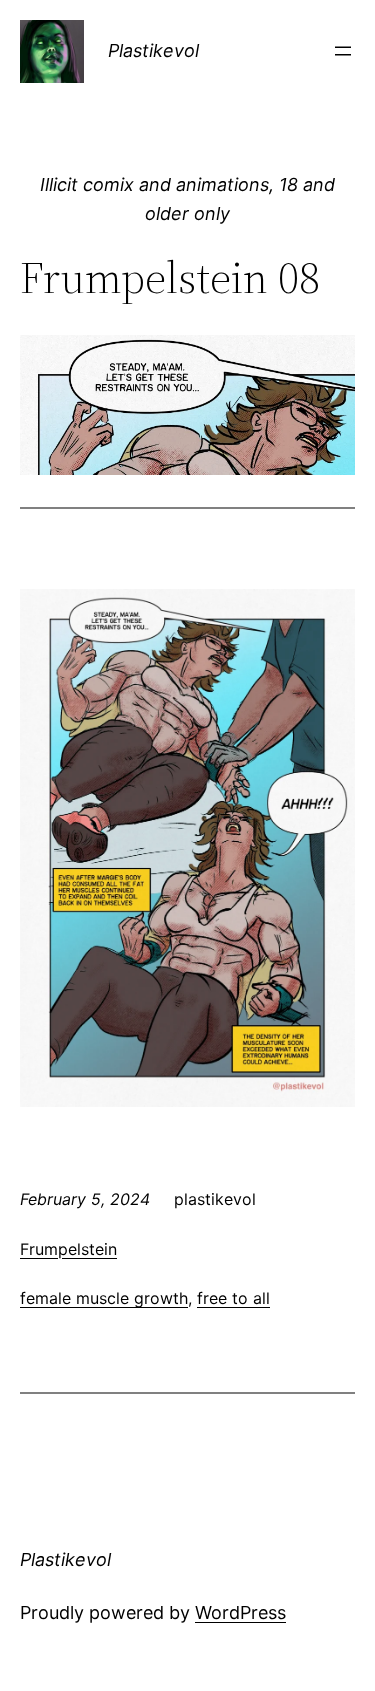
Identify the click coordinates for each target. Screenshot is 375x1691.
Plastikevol (153, 50)
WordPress (240, 1612)
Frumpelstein (68, 1249)
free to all (233, 1298)
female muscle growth (104, 1298)
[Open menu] (343, 51)
